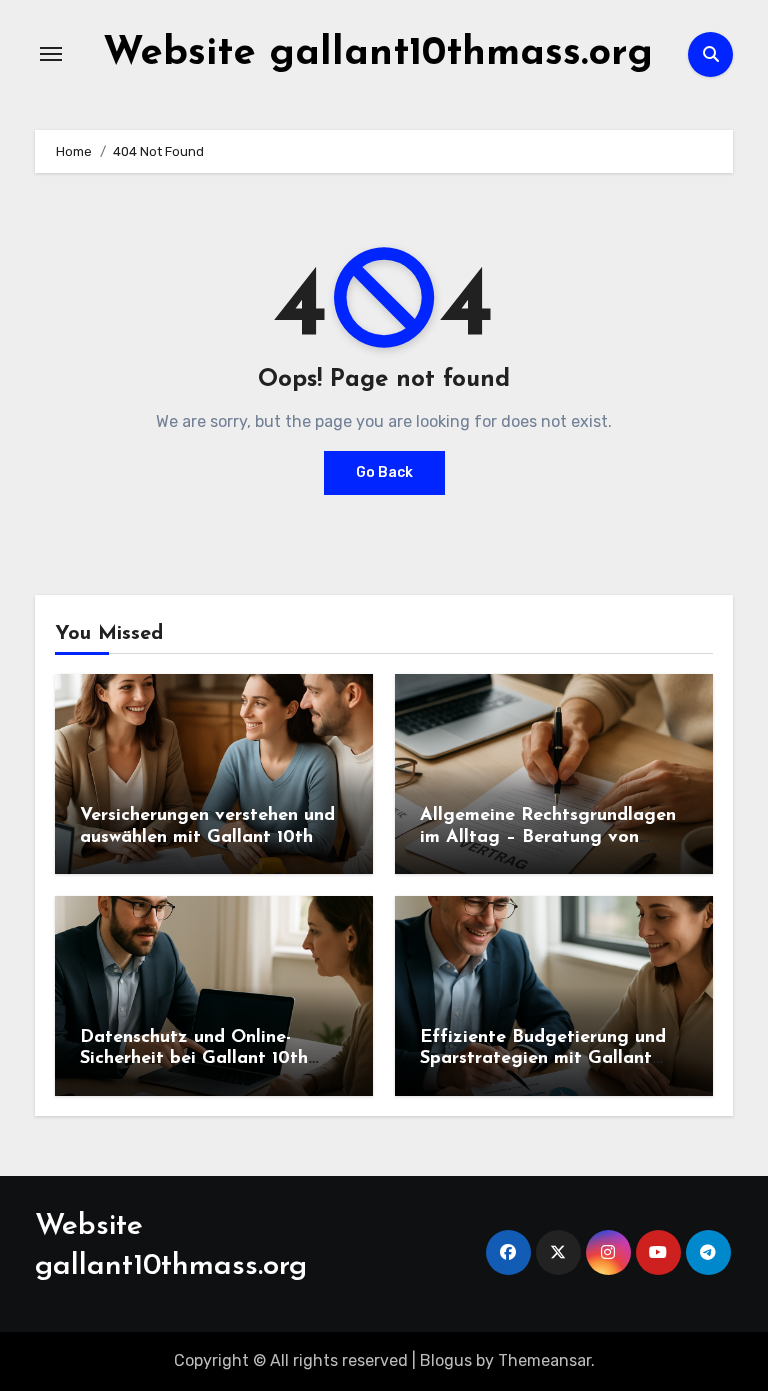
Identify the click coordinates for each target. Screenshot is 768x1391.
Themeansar (544, 1360)
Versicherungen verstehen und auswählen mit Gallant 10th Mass (207, 837)
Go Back (384, 472)
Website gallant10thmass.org (378, 54)
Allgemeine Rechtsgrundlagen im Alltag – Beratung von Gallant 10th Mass (548, 837)
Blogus (446, 1360)
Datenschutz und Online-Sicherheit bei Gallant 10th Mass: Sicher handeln (194, 1059)
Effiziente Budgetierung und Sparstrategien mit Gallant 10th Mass (543, 1059)
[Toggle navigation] (51, 54)
